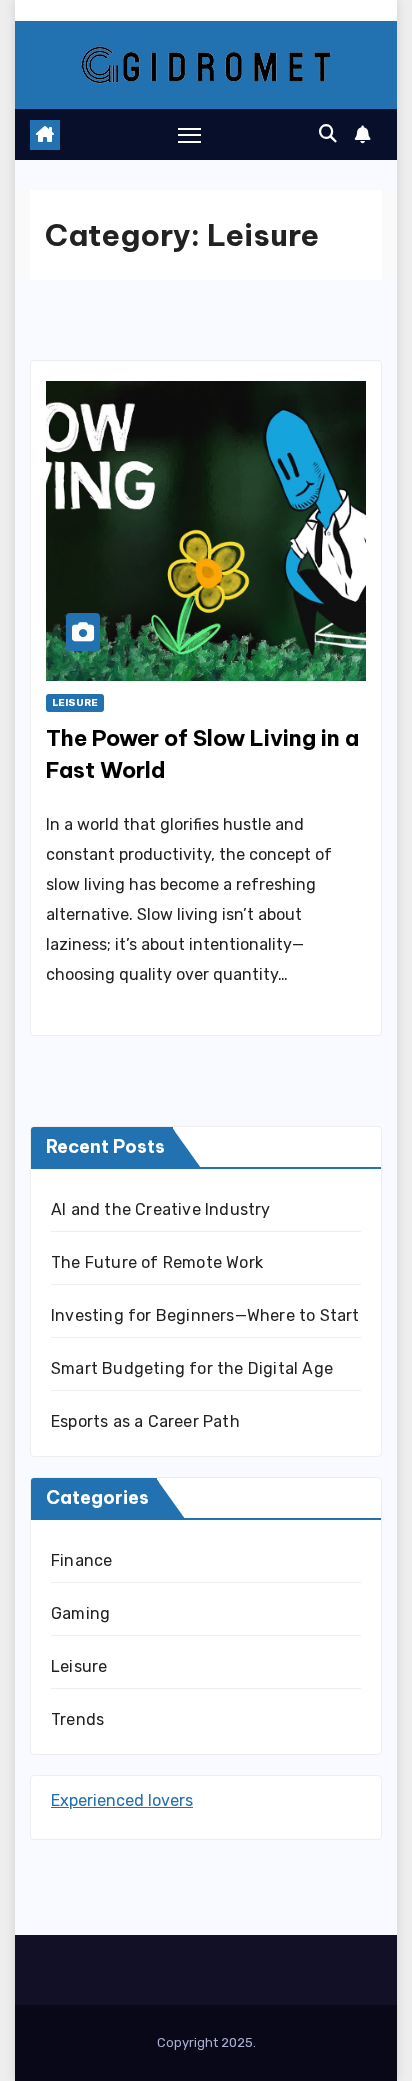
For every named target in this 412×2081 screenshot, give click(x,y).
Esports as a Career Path (145, 1421)
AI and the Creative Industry (161, 1209)
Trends (77, 1719)
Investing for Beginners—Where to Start (205, 1315)
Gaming (80, 1613)
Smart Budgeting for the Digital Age (192, 1368)
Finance (81, 1560)
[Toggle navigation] (190, 135)
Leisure (75, 703)
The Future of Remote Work (157, 1262)
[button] (328, 134)
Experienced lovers (122, 1800)
